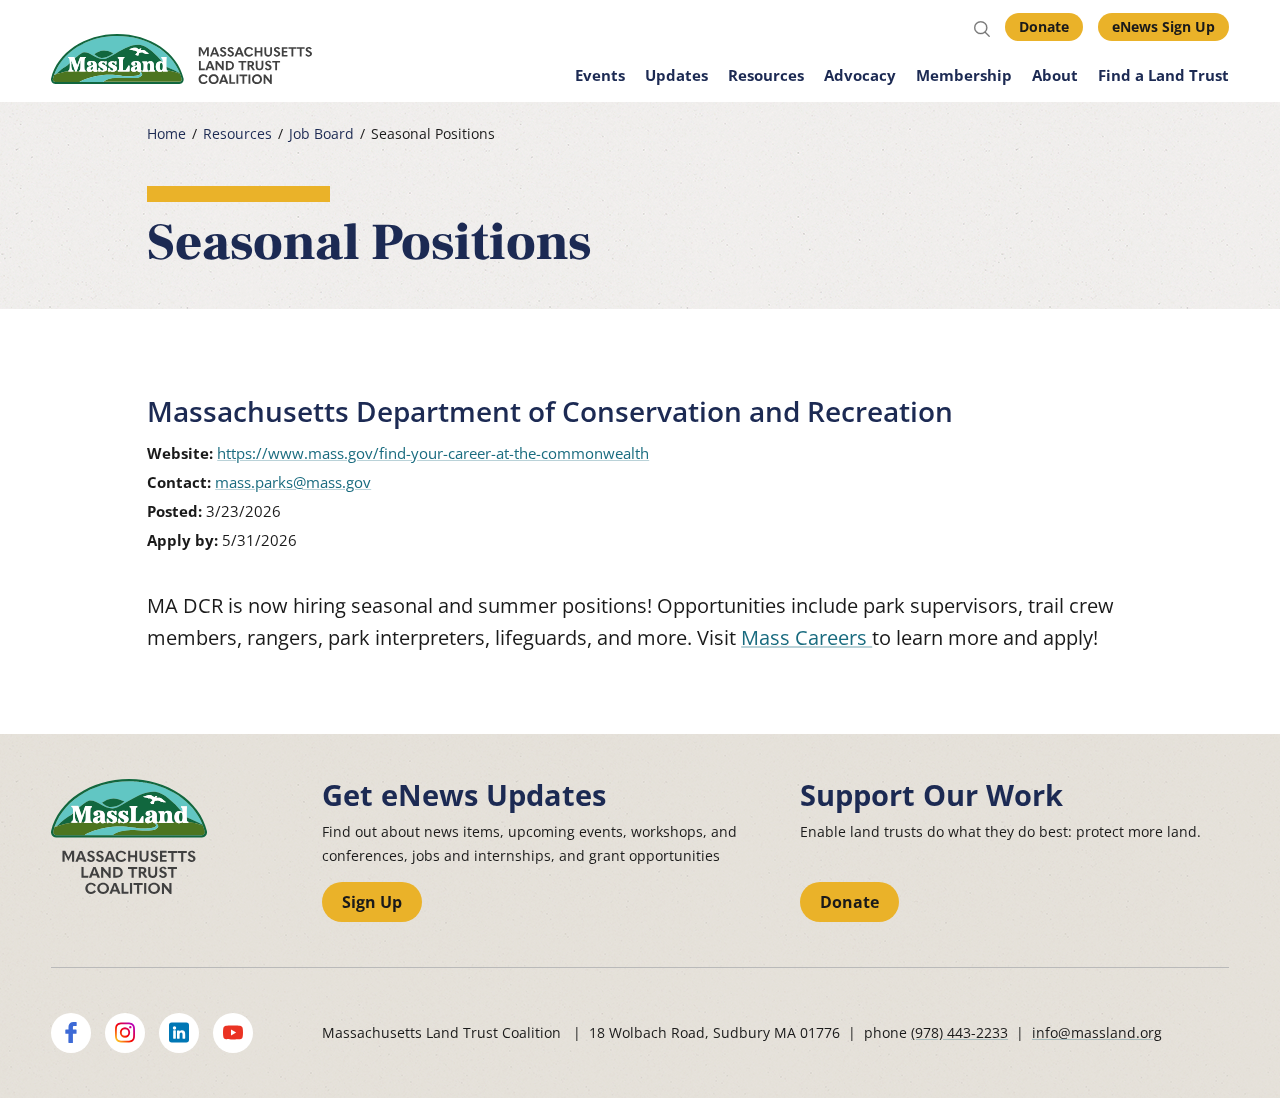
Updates (676, 75)
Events (600, 75)
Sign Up (372, 902)
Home (166, 134)
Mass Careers (806, 637)
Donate (1044, 26)
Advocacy (860, 75)
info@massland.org (1097, 1032)
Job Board (321, 134)
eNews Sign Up (1163, 26)
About (1055, 75)
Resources (766, 75)
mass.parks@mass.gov (293, 482)
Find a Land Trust (1163, 75)
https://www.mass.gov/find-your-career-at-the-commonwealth (433, 453)
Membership (964, 75)
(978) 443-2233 (959, 1032)
